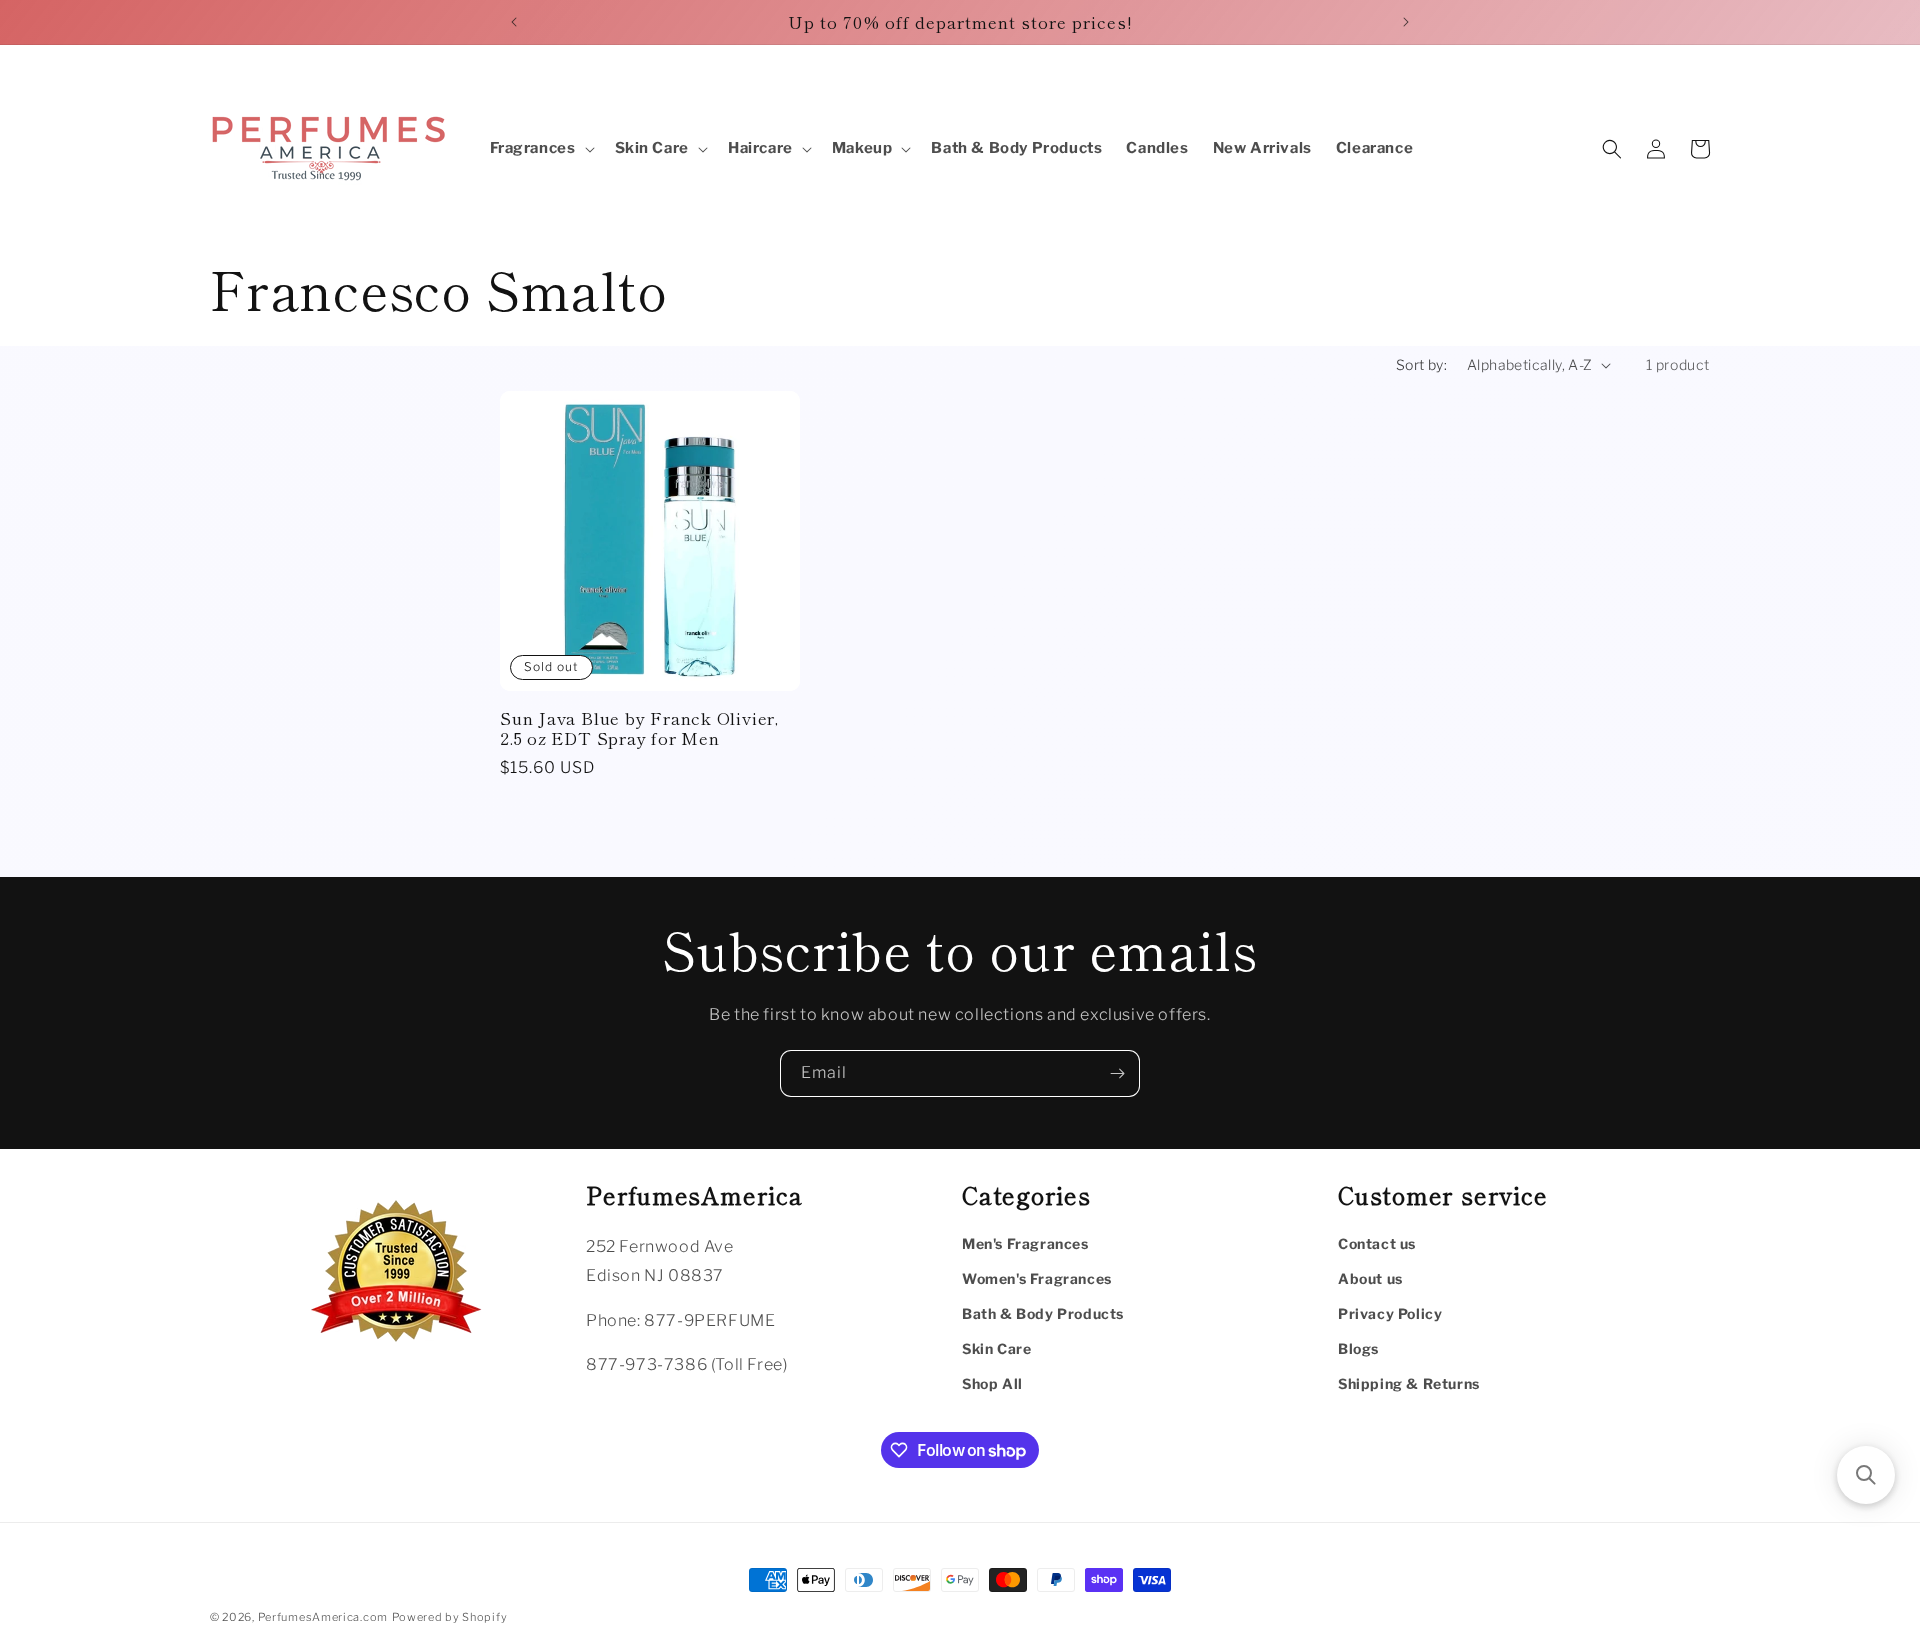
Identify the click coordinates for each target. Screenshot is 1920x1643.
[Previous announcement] (514, 22)
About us (1370, 1278)
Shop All (992, 1383)
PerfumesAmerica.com (323, 1617)
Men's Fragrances (1025, 1243)
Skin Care (996, 1348)
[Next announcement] (1406, 22)
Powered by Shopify (450, 1617)
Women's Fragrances (1037, 1278)
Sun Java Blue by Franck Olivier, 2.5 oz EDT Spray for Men (639, 729)
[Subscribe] (1117, 1073)
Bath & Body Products (1043, 1313)
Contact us (1377, 1243)
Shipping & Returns (1409, 1383)
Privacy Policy (1390, 1313)
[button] (540, 149)
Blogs (1358, 1348)
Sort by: (1421, 364)
